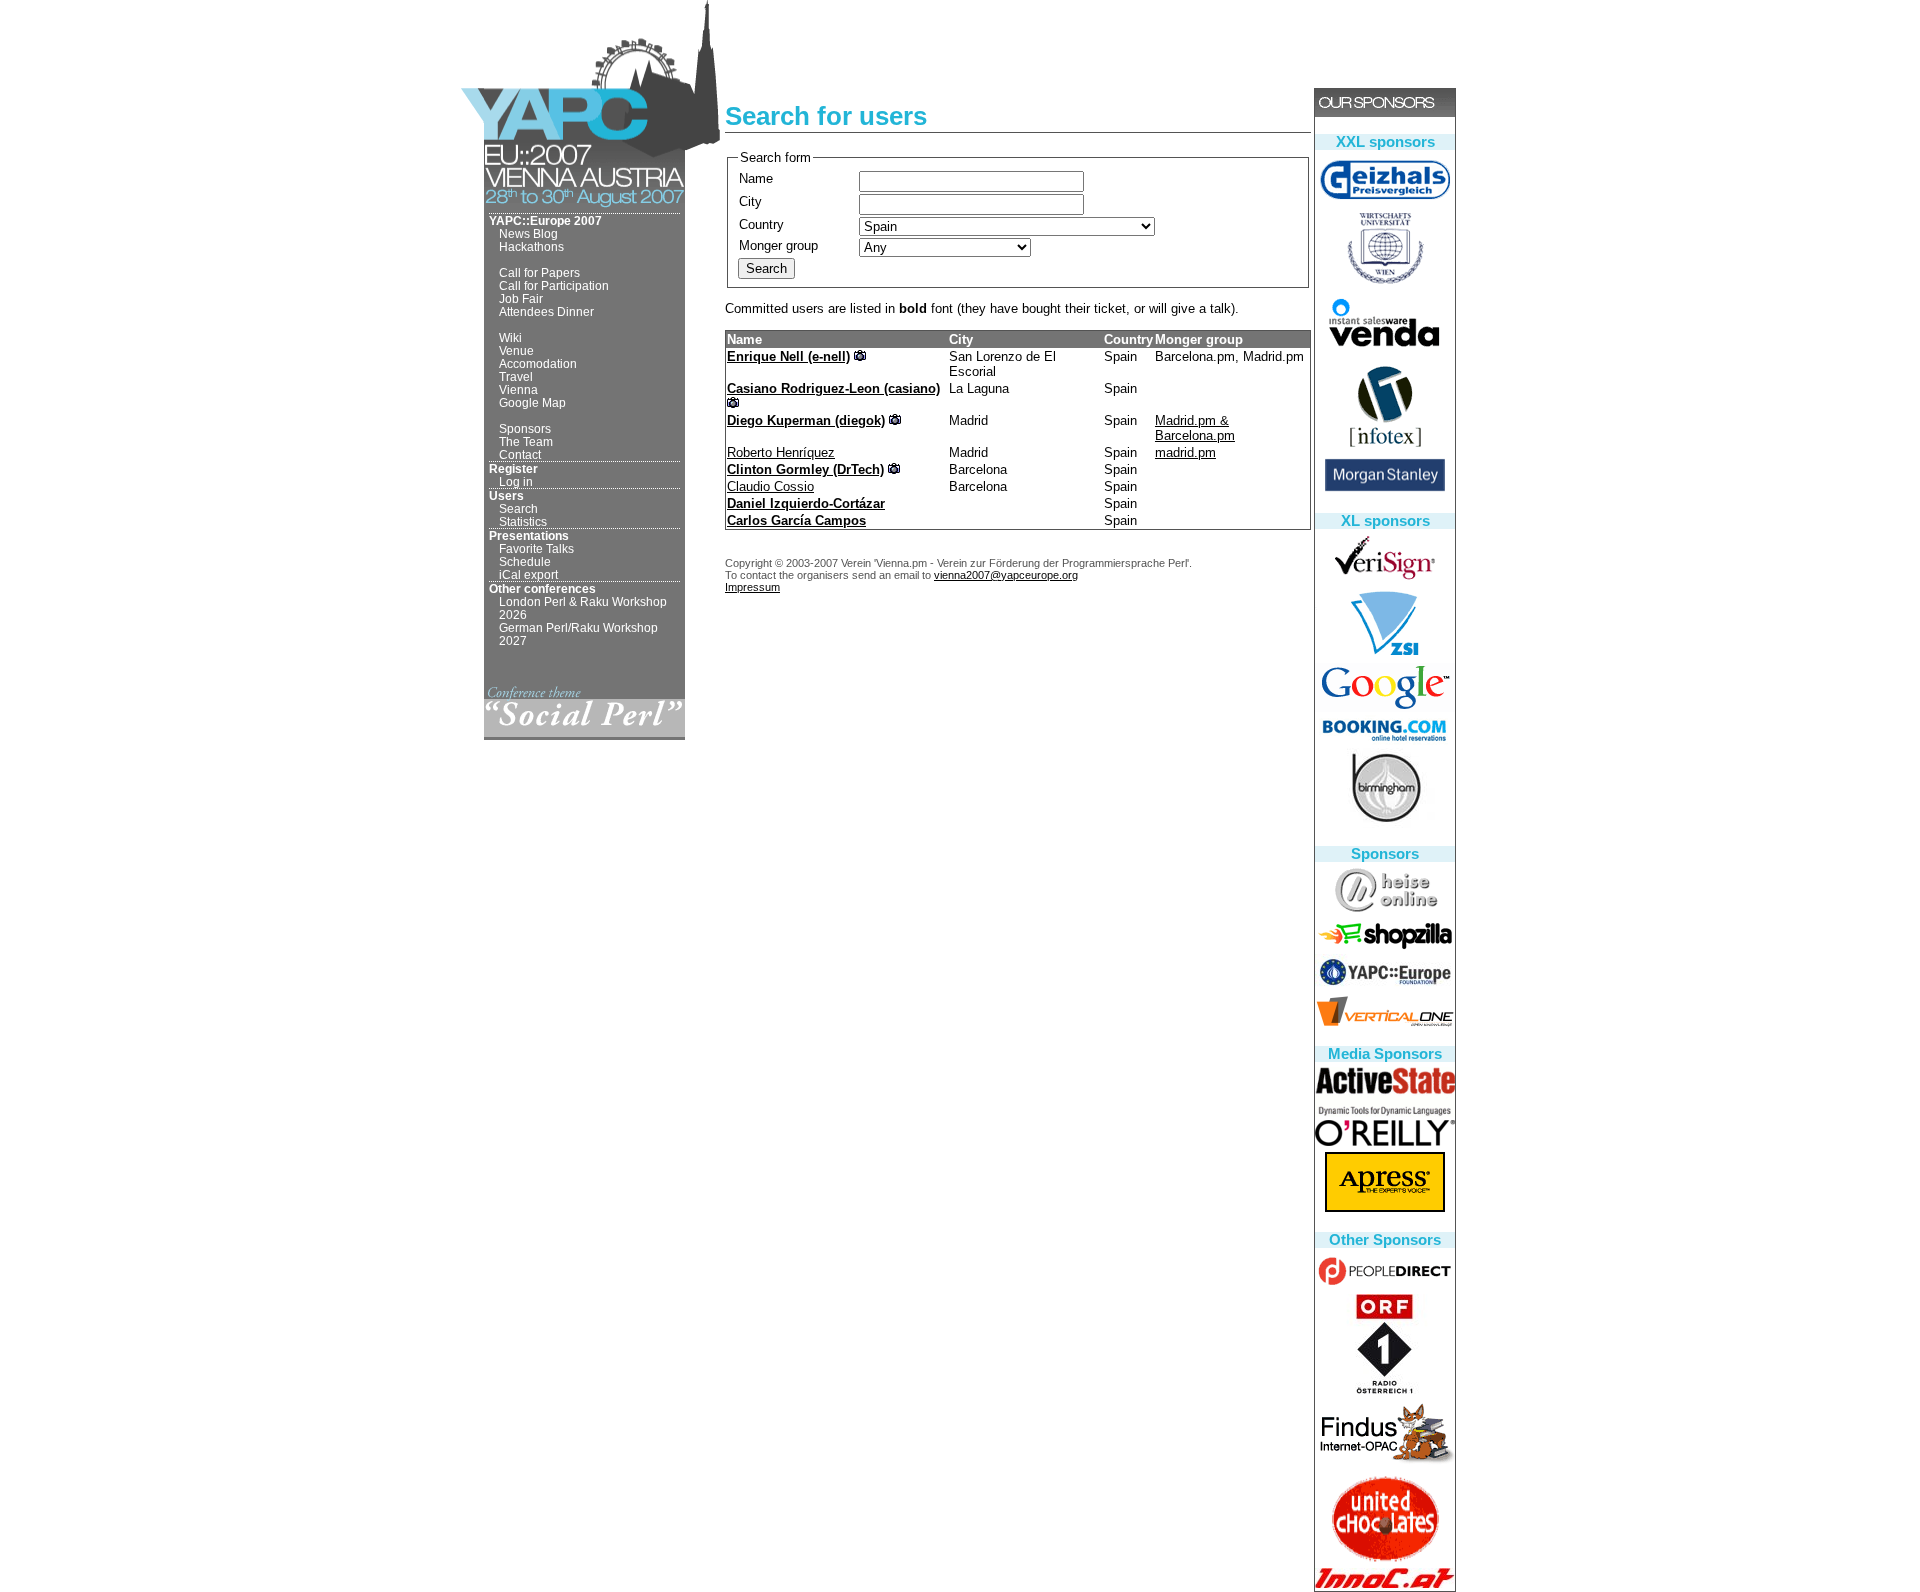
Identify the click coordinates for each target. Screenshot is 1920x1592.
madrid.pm (1185, 452)
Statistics (523, 521)
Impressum (752, 587)
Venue (516, 350)
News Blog (528, 233)
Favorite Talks (536, 548)
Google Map (532, 402)
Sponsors (525, 428)
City (750, 201)
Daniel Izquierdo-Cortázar (806, 503)
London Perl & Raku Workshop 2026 (583, 608)
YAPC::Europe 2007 (545, 220)
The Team (526, 441)
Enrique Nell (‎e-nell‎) (788, 356)
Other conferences (542, 588)
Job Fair (521, 298)
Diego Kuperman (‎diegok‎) (806, 420)
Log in (516, 481)
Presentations (529, 535)
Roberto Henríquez (781, 452)
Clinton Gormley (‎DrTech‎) (805, 469)
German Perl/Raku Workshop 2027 (578, 634)
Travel (516, 376)
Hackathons (531, 246)
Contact (520, 454)
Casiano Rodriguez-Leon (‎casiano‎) (833, 388)
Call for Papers (539, 272)
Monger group (778, 245)
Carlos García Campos (796, 520)
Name (756, 178)
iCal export (528, 574)
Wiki (510, 337)
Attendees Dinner (546, 311)
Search (518, 508)
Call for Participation (554, 285)
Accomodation (538, 363)
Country (761, 224)
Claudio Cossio (770, 486)
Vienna (518, 389)
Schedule (525, 561)
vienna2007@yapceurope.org (1006, 575)
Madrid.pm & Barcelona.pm (1195, 428)
